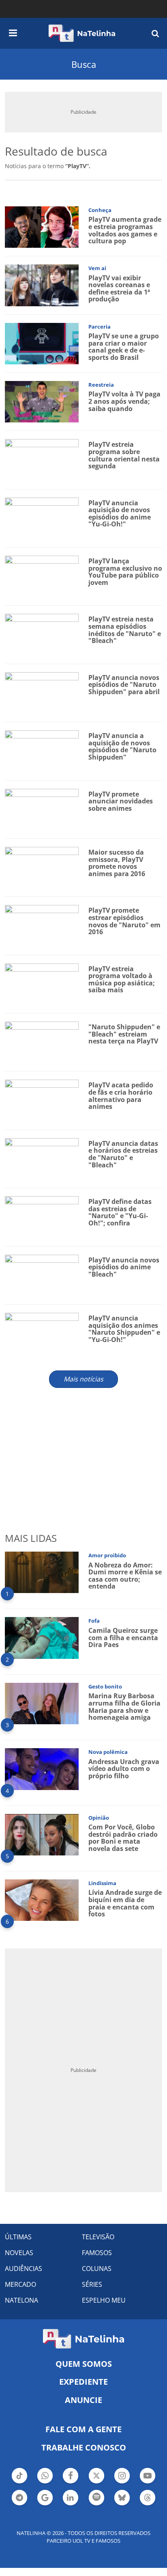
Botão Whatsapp (45, 2483)
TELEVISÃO (98, 2237)
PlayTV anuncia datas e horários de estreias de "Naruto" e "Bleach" (123, 1154)
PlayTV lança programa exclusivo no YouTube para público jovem (125, 572)
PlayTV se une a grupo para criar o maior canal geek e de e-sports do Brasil (124, 347)
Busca (84, 64)
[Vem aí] (42, 285)
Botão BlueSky (122, 2505)
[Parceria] (42, 343)
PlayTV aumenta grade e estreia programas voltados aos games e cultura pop (125, 230)
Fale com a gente (83, 2429)
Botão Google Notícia (45, 2505)
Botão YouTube (148, 2483)
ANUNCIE (83, 2400)
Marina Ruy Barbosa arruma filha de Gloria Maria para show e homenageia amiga (124, 1707)
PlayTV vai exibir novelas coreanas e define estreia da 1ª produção (119, 289)
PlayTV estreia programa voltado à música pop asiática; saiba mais (122, 980)
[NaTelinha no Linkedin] (71, 2498)
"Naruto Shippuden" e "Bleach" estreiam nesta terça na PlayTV (124, 1034)
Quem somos (84, 2364)
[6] (42, 1900)
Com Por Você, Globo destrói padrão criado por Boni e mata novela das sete (123, 1838)
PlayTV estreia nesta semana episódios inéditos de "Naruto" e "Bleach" (125, 630)
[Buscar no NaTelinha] (155, 33)
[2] (42, 1637)
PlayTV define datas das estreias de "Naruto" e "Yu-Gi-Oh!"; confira (120, 1212)
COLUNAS (97, 2269)
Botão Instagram (122, 2483)
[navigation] (13, 32)
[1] (42, 1572)
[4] (42, 1768)
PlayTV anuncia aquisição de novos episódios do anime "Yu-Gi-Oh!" (120, 514)
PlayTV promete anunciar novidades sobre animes (121, 801)
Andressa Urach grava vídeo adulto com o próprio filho (124, 1769)
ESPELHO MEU (104, 2300)
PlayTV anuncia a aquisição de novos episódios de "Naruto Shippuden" (122, 746)
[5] (42, 1834)
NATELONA (21, 2300)
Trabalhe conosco (84, 2447)
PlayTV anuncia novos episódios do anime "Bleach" (124, 1267)
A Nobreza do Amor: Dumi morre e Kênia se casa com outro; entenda (125, 1576)
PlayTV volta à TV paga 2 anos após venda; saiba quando (124, 401)
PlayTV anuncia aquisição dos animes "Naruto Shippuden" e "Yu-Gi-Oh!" (124, 1329)
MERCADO (20, 2284)
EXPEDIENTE (83, 2382)
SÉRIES (92, 2284)
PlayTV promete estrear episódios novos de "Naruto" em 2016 (124, 921)
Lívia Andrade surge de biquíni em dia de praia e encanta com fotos (125, 1903)
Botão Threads (148, 2505)
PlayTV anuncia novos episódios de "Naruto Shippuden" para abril (124, 685)
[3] (42, 1703)
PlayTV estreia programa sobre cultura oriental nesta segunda (124, 455)
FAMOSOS (97, 2253)
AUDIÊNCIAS (24, 2269)
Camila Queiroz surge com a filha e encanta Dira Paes (123, 1638)
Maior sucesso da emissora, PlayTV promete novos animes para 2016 (117, 863)
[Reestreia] (42, 401)
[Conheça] (42, 226)
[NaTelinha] (82, 33)
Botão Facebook (71, 2483)
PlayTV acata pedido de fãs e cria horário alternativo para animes (121, 1096)
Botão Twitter (96, 2483)
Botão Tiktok (19, 2483)
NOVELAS (19, 2253)
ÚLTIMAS (18, 2237)
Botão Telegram (19, 2505)
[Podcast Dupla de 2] (96, 2498)
